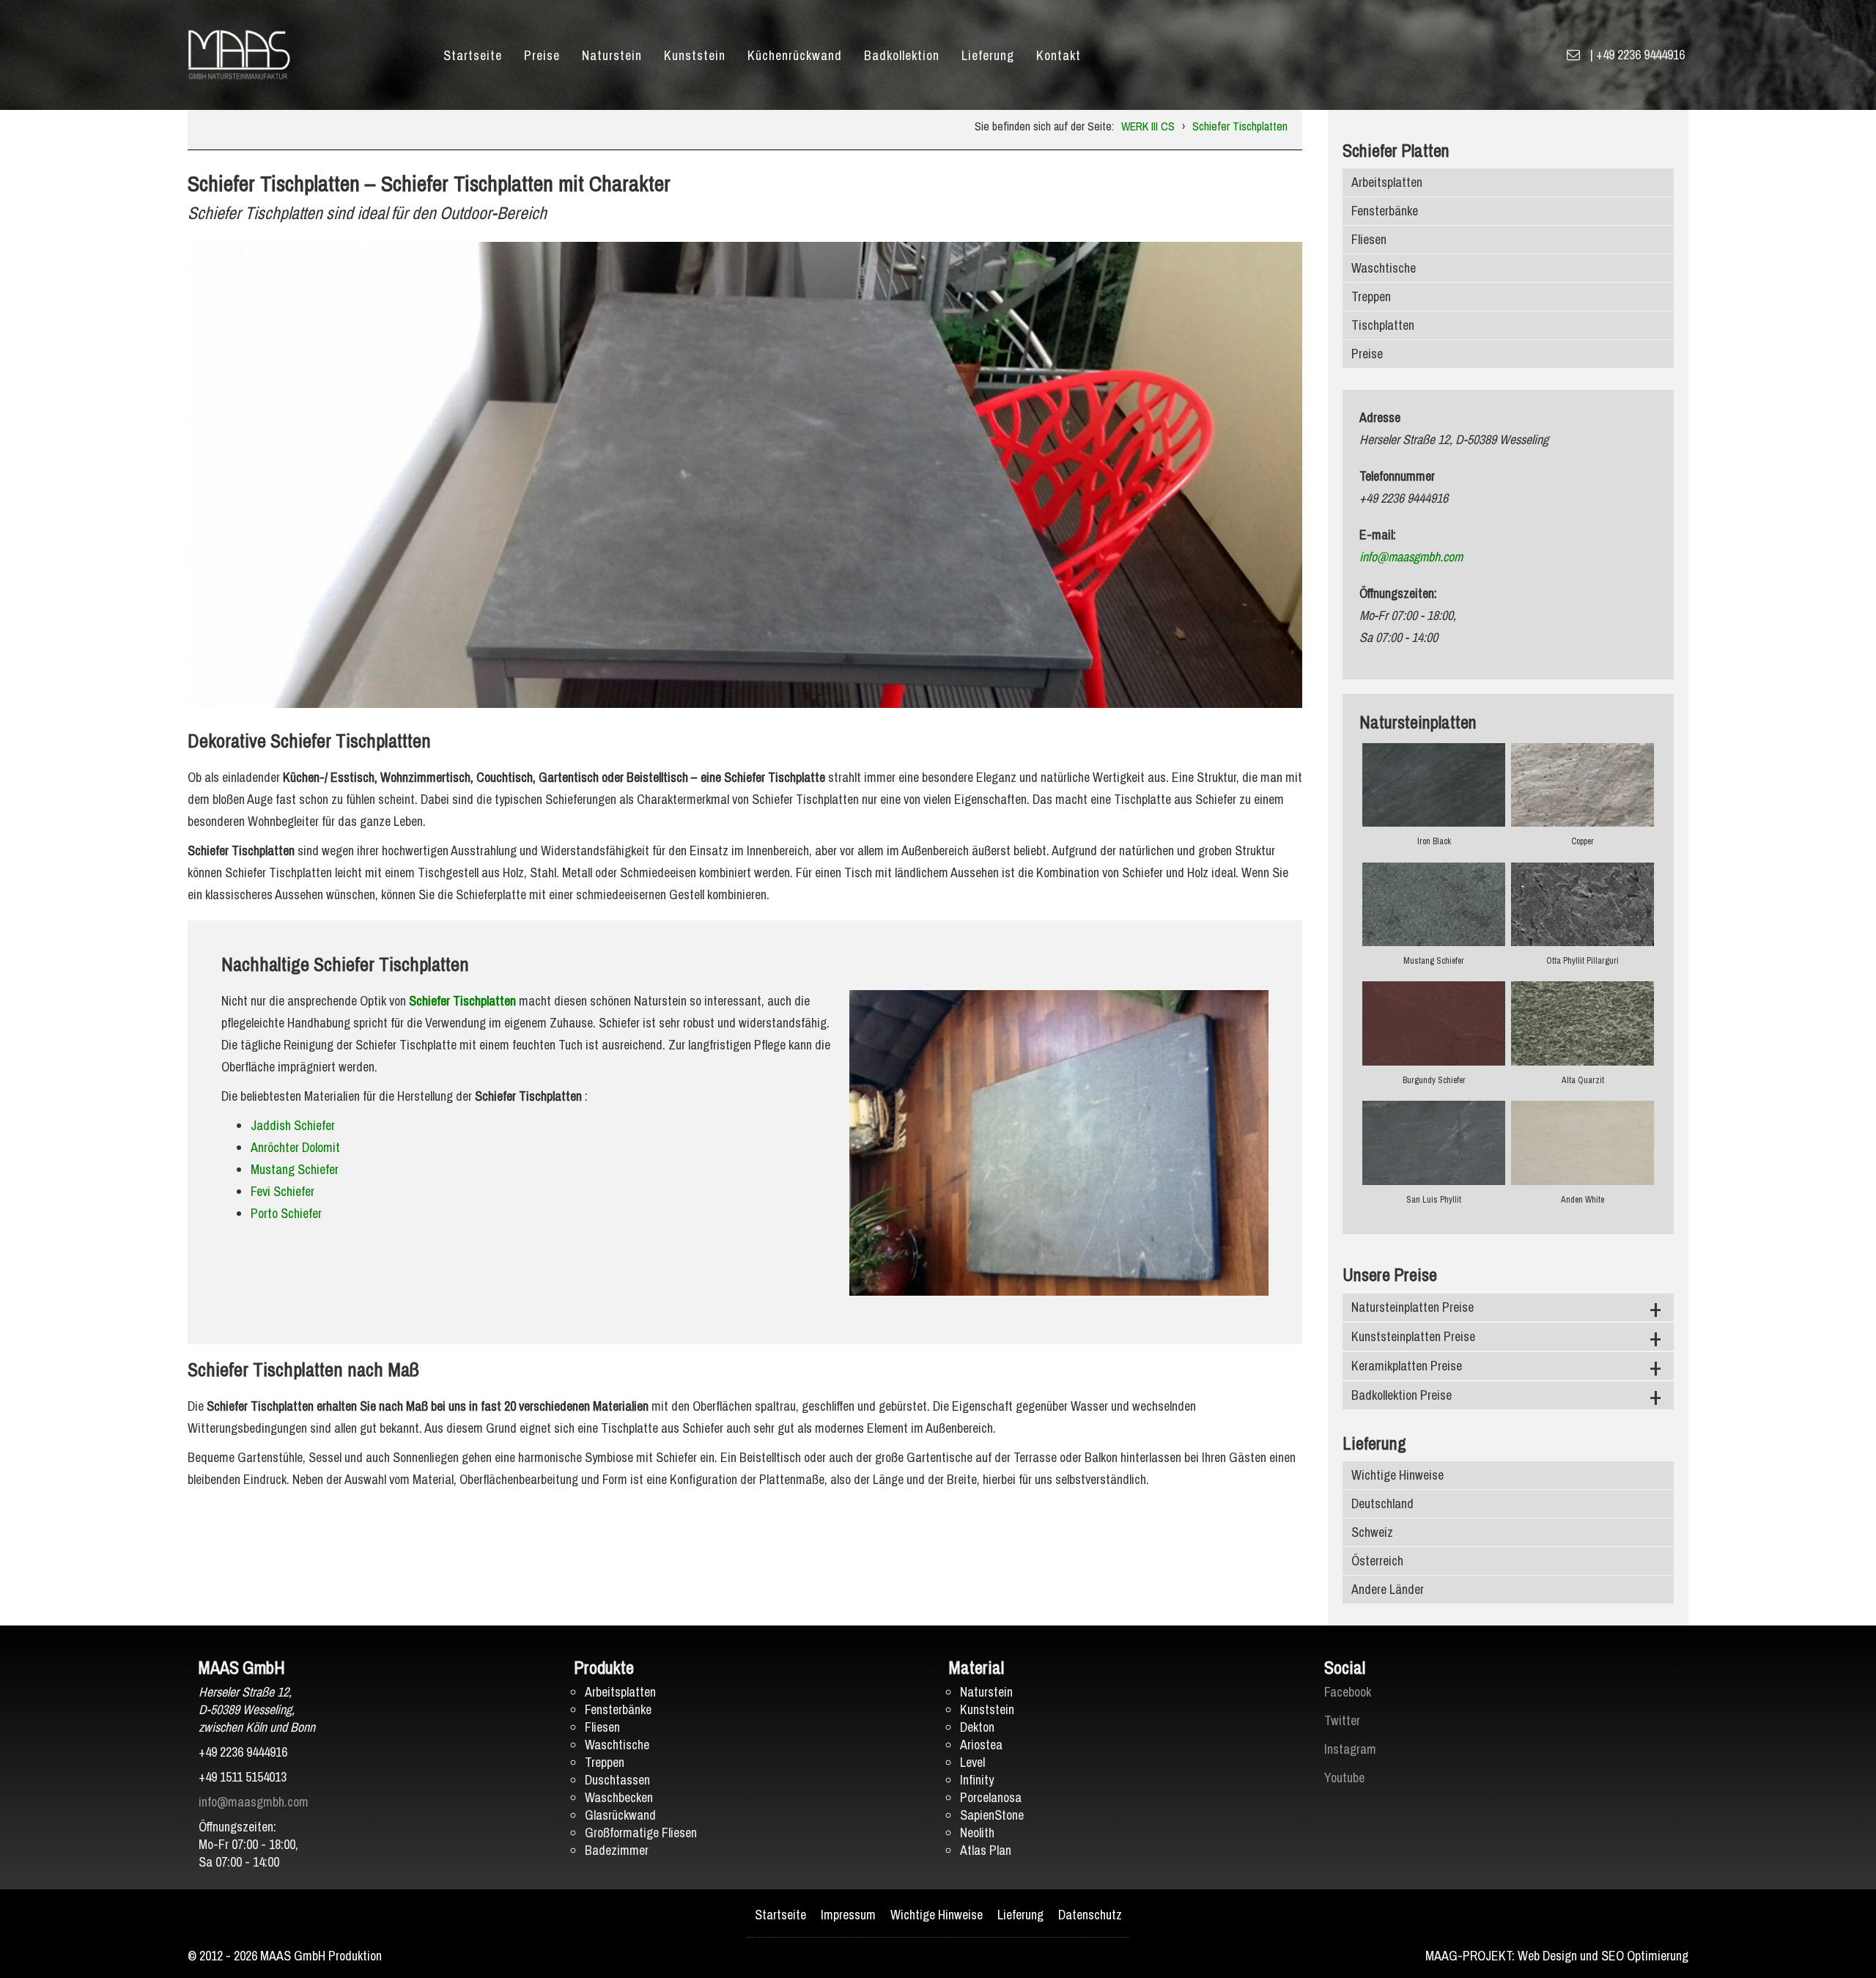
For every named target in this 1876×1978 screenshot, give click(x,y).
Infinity (977, 1780)
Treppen (1371, 296)
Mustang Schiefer (295, 1169)
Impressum (848, 1915)
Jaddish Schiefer (293, 1125)
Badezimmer (617, 1850)
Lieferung (988, 55)
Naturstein (612, 55)
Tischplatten (1383, 325)
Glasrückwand (620, 1815)
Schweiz (1372, 1532)
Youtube (1344, 1778)
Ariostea (981, 1745)
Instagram (1350, 1749)
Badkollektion (902, 55)
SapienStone (992, 1815)
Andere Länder (1388, 1589)
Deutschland (1382, 1503)
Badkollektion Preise (1402, 1395)
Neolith (977, 1833)
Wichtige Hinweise (1397, 1475)
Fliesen (1369, 239)
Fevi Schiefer (282, 1191)
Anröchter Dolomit (295, 1147)
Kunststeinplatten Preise (1413, 1336)
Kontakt (1059, 55)
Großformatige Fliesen (641, 1833)
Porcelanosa (991, 1797)
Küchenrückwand (795, 55)
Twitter (1342, 1720)
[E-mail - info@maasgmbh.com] (1573, 55)
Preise (542, 55)
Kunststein (695, 55)
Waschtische (1384, 268)
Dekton (977, 1727)
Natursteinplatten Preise (1412, 1307)
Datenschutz (1090, 1915)
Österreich (1377, 1561)
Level (972, 1762)
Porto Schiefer (286, 1213)
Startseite (473, 55)
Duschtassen (617, 1780)
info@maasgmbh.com (1411, 557)
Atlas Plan (986, 1850)
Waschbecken (619, 1797)
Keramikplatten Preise (1407, 1366)
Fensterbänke (1385, 211)
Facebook (1348, 1692)
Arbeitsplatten (1387, 182)
